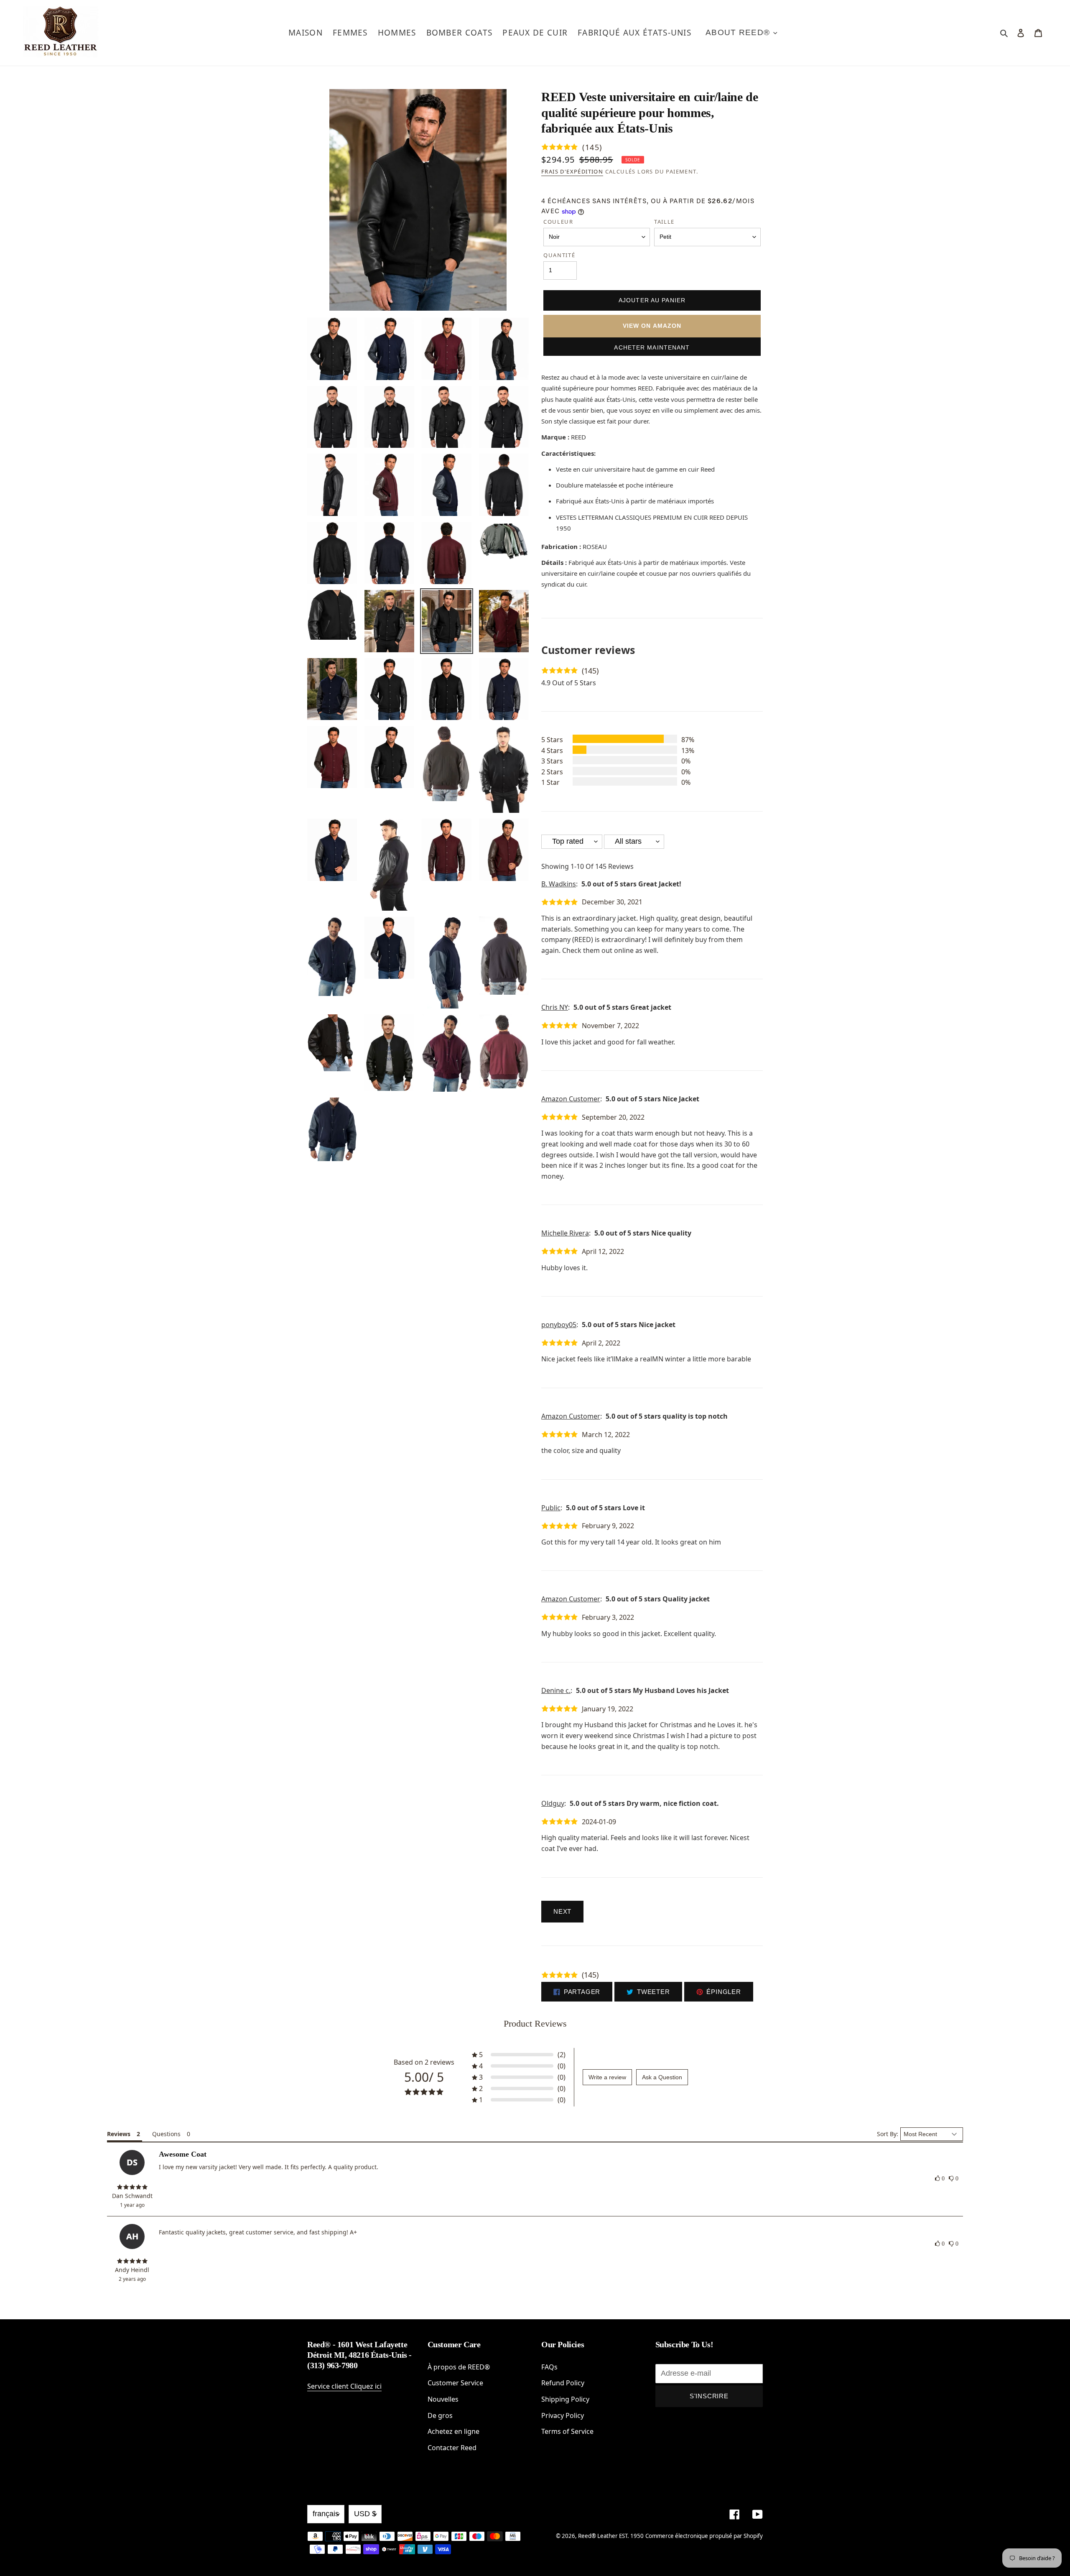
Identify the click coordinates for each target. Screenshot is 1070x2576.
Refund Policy (563, 2383)
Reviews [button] (119, 2134)
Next (562, 1911)
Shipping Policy (565, 2399)
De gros (440, 2415)
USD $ (365, 2514)
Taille (664, 222)
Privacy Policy (563, 2415)
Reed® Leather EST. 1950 (611, 2536)
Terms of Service (567, 2431)
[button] (519, 2055)
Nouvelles (443, 2399)
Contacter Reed (452, 2448)
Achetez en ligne (453, 2431)
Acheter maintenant (652, 347)
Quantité (559, 255)
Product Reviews (535, 2023)
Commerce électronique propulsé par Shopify (704, 2536)
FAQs (549, 2367)
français (326, 2514)
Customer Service (455, 2383)
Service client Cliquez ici (344, 2386)
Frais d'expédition (572, 171)
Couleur (558, 222)
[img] (132, 2187)
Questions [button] (166, 2134)
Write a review (607, 2077)
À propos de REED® (459, 2367)
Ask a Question (662, 2077)
